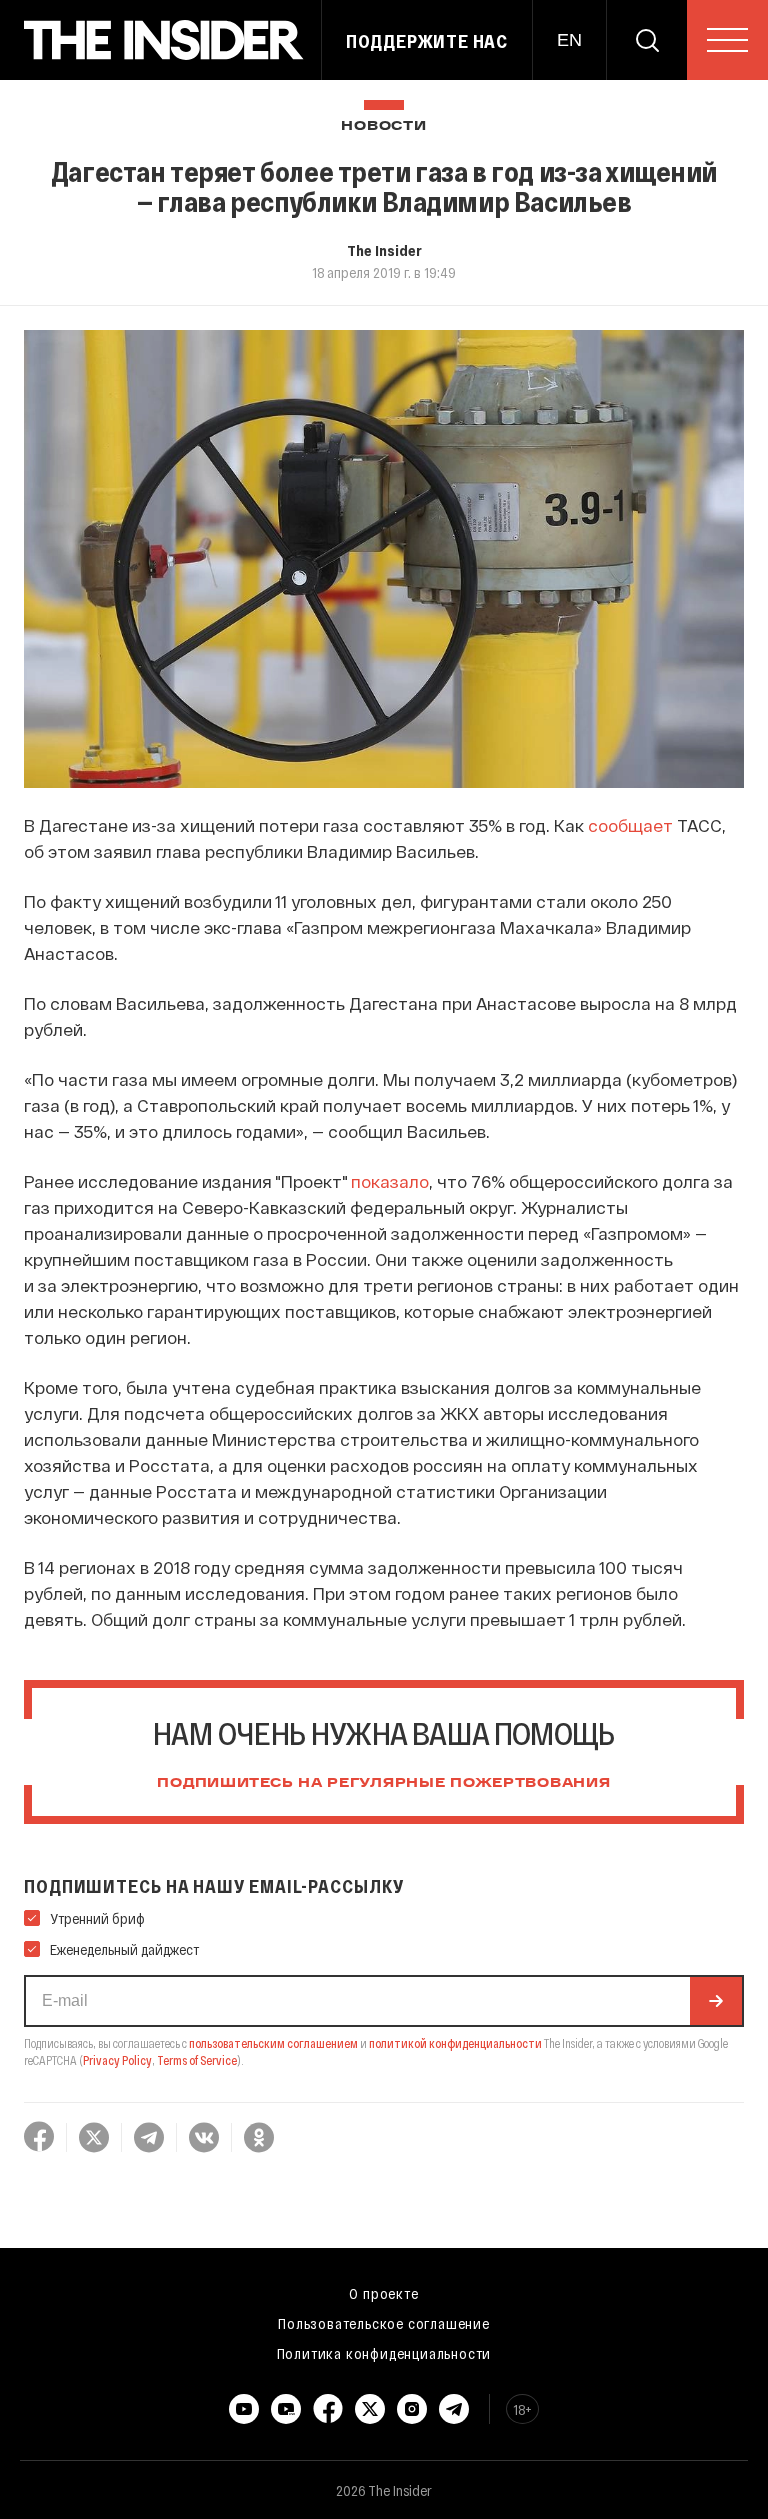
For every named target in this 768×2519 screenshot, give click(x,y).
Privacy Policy (117, 2060)
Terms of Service (197, 2060)
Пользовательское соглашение (384, 2323)
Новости (383, 126)
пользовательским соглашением (273, 2043)
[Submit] (716, 2001)
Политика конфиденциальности (384, 2353)
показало (390, 1181)
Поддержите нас (427, 41)
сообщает (630, 825)
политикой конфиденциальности (455, 2043)
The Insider (384, 250)
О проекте (383, 2293)
